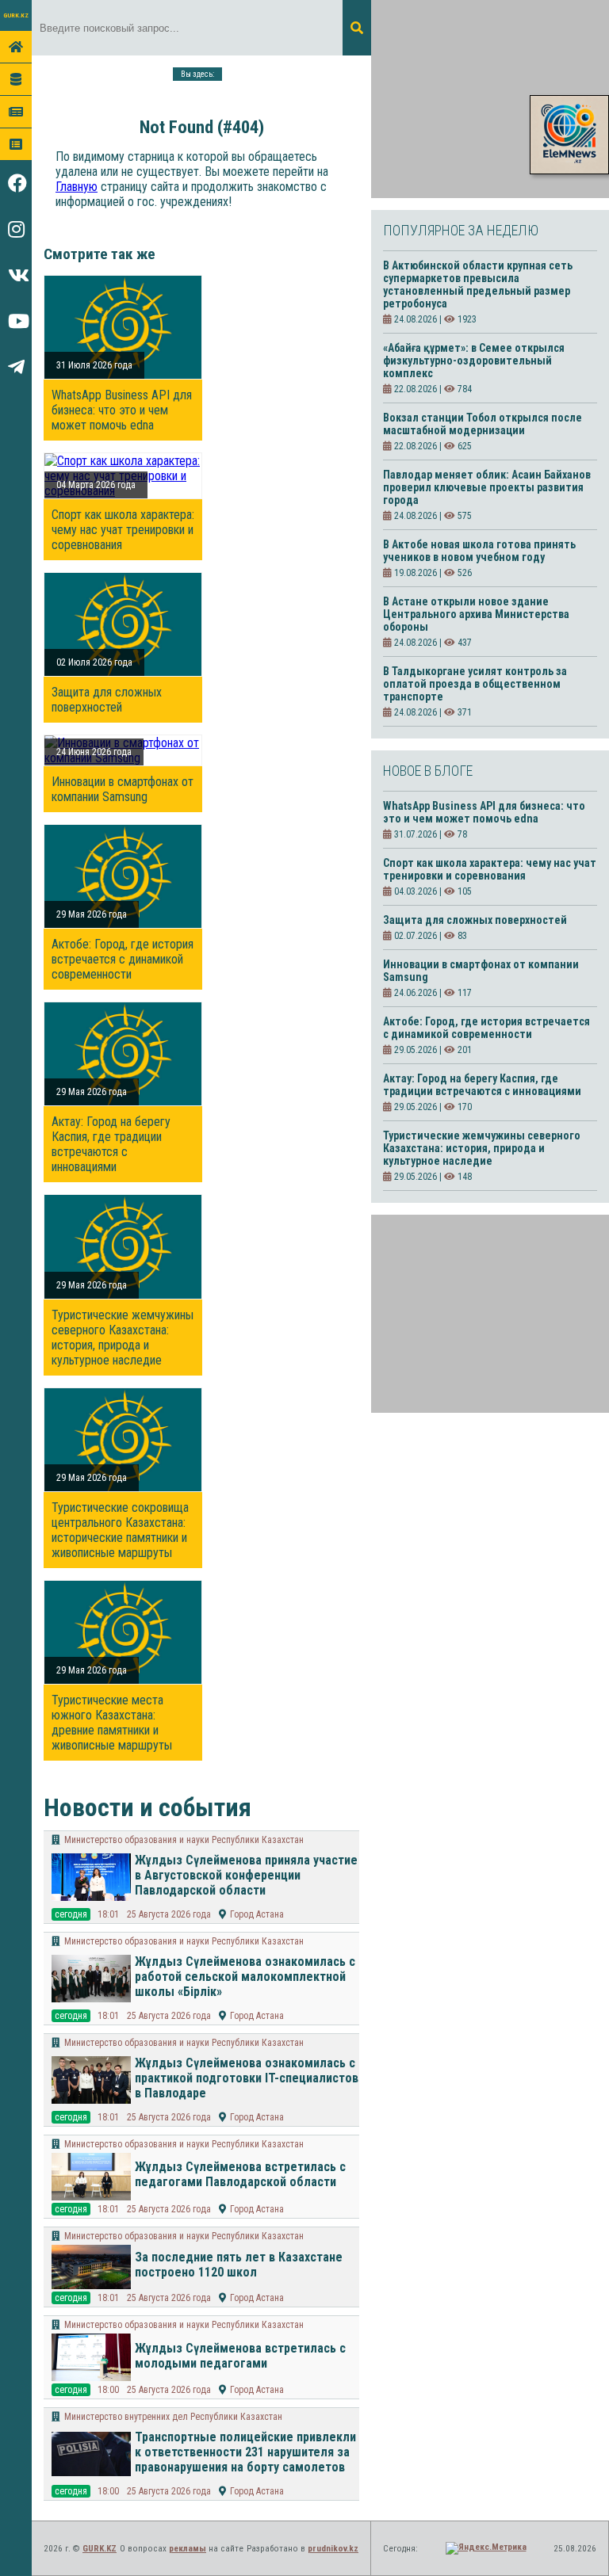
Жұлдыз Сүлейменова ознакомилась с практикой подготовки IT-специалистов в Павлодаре (247, 2078)
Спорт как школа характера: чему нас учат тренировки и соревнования (123, 530)
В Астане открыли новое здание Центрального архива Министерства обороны (476, 614)
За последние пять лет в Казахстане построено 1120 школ (239, 2265)
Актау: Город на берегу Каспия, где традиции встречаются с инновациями (111, 1144)
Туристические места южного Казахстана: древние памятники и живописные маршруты (112, 1723)
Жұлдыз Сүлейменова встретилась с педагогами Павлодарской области (240, 2174)
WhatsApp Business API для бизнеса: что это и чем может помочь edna (122, 410)
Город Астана (257, 1914)
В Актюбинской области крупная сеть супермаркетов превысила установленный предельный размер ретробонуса (478, 284)
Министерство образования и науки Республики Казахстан (184, 1840)
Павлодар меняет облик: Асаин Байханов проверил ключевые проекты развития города (487, 487)
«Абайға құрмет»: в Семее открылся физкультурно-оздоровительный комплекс (474, 361)
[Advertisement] (490, 99)
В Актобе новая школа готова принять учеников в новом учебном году (479, 551)
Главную (77, 187)
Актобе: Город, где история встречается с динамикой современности (123, 959)
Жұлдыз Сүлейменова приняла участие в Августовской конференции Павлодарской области (246, 1875)
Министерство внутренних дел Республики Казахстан (173, 2417)
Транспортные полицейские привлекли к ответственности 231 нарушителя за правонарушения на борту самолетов (245, 2452)
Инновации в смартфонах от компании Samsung (123, 789)
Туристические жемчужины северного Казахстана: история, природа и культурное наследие (123, 1338)
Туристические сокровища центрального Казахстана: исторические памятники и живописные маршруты (120, 1530)
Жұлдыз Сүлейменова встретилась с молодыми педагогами (240, 2356)
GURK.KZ (16, 15)
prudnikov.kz (333, 2549)
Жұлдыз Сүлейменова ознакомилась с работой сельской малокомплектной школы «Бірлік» (245, 1977)
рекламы (188, 2549)
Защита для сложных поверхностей (107, 700)
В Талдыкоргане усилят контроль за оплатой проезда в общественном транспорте (475, 684)
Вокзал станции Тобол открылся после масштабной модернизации (483, 424)
